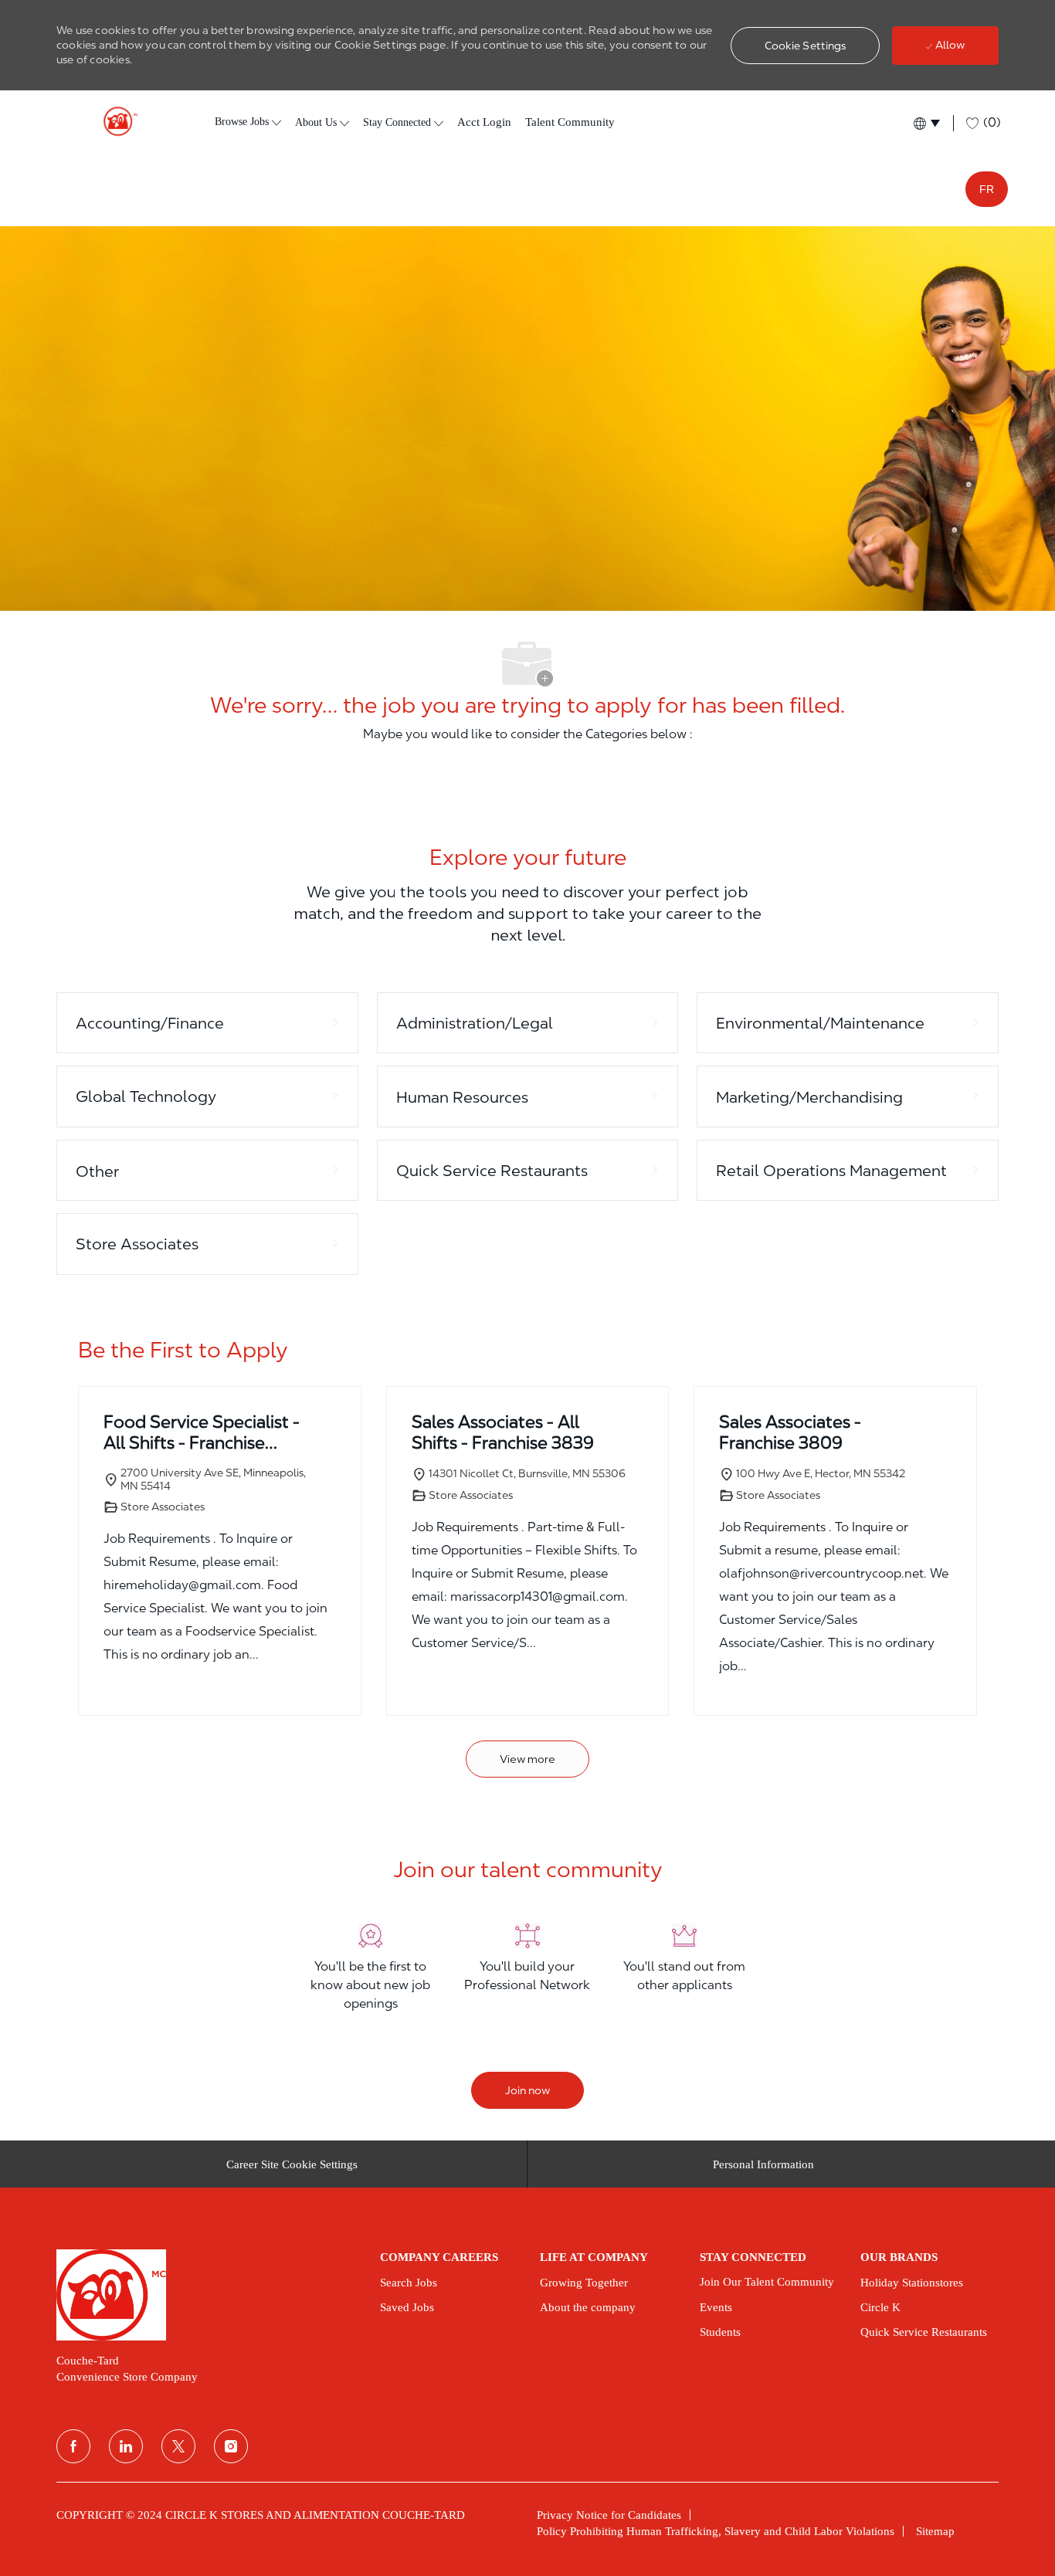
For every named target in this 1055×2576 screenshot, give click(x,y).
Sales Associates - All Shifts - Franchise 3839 (503, 1432)
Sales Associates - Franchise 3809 (790, 1432)
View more (527, 1759)
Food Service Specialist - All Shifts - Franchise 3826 (202, 1433)
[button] (806, 46)
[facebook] (73, 2446)
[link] (207, 2295)
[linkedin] (126, 2446)
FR (987, 189)
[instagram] (231, 2446)
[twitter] (178, 2446)
